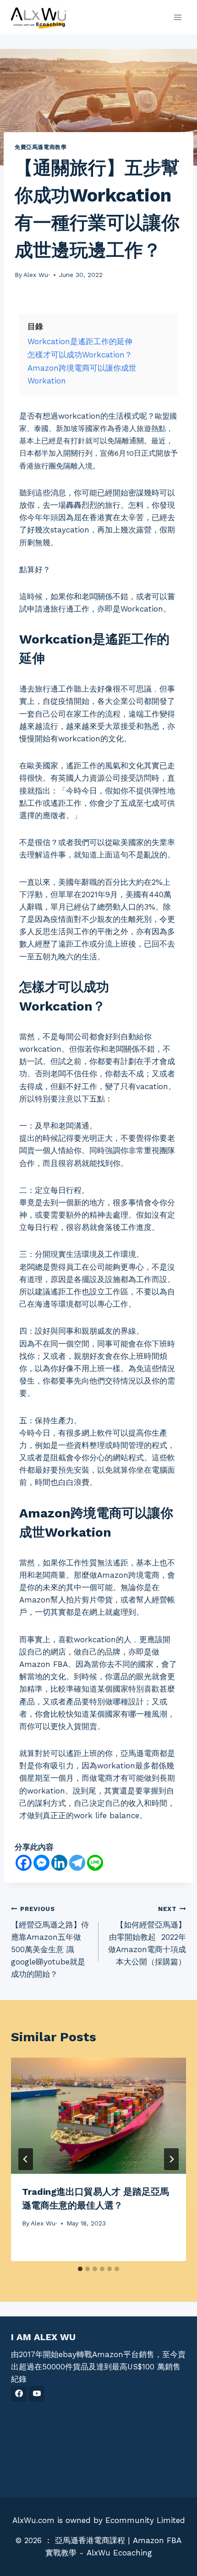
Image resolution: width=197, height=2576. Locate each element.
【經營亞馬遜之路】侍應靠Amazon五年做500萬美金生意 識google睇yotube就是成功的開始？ (50, 1942)
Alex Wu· (37, 275)
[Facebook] (24, 1863)
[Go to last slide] (26, 2159)
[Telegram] (77, 1863)
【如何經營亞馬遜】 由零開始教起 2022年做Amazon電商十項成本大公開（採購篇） (147, 1936)
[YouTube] (37, 2394)
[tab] (80, 2269)
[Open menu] (178, 17)
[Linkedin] (59, 1863)
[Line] (95, 1863)
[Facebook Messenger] (41, 1863)
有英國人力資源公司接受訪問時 (105, 778)
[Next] (171, 2159)
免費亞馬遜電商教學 (41, 147)
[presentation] (98, 2116)
